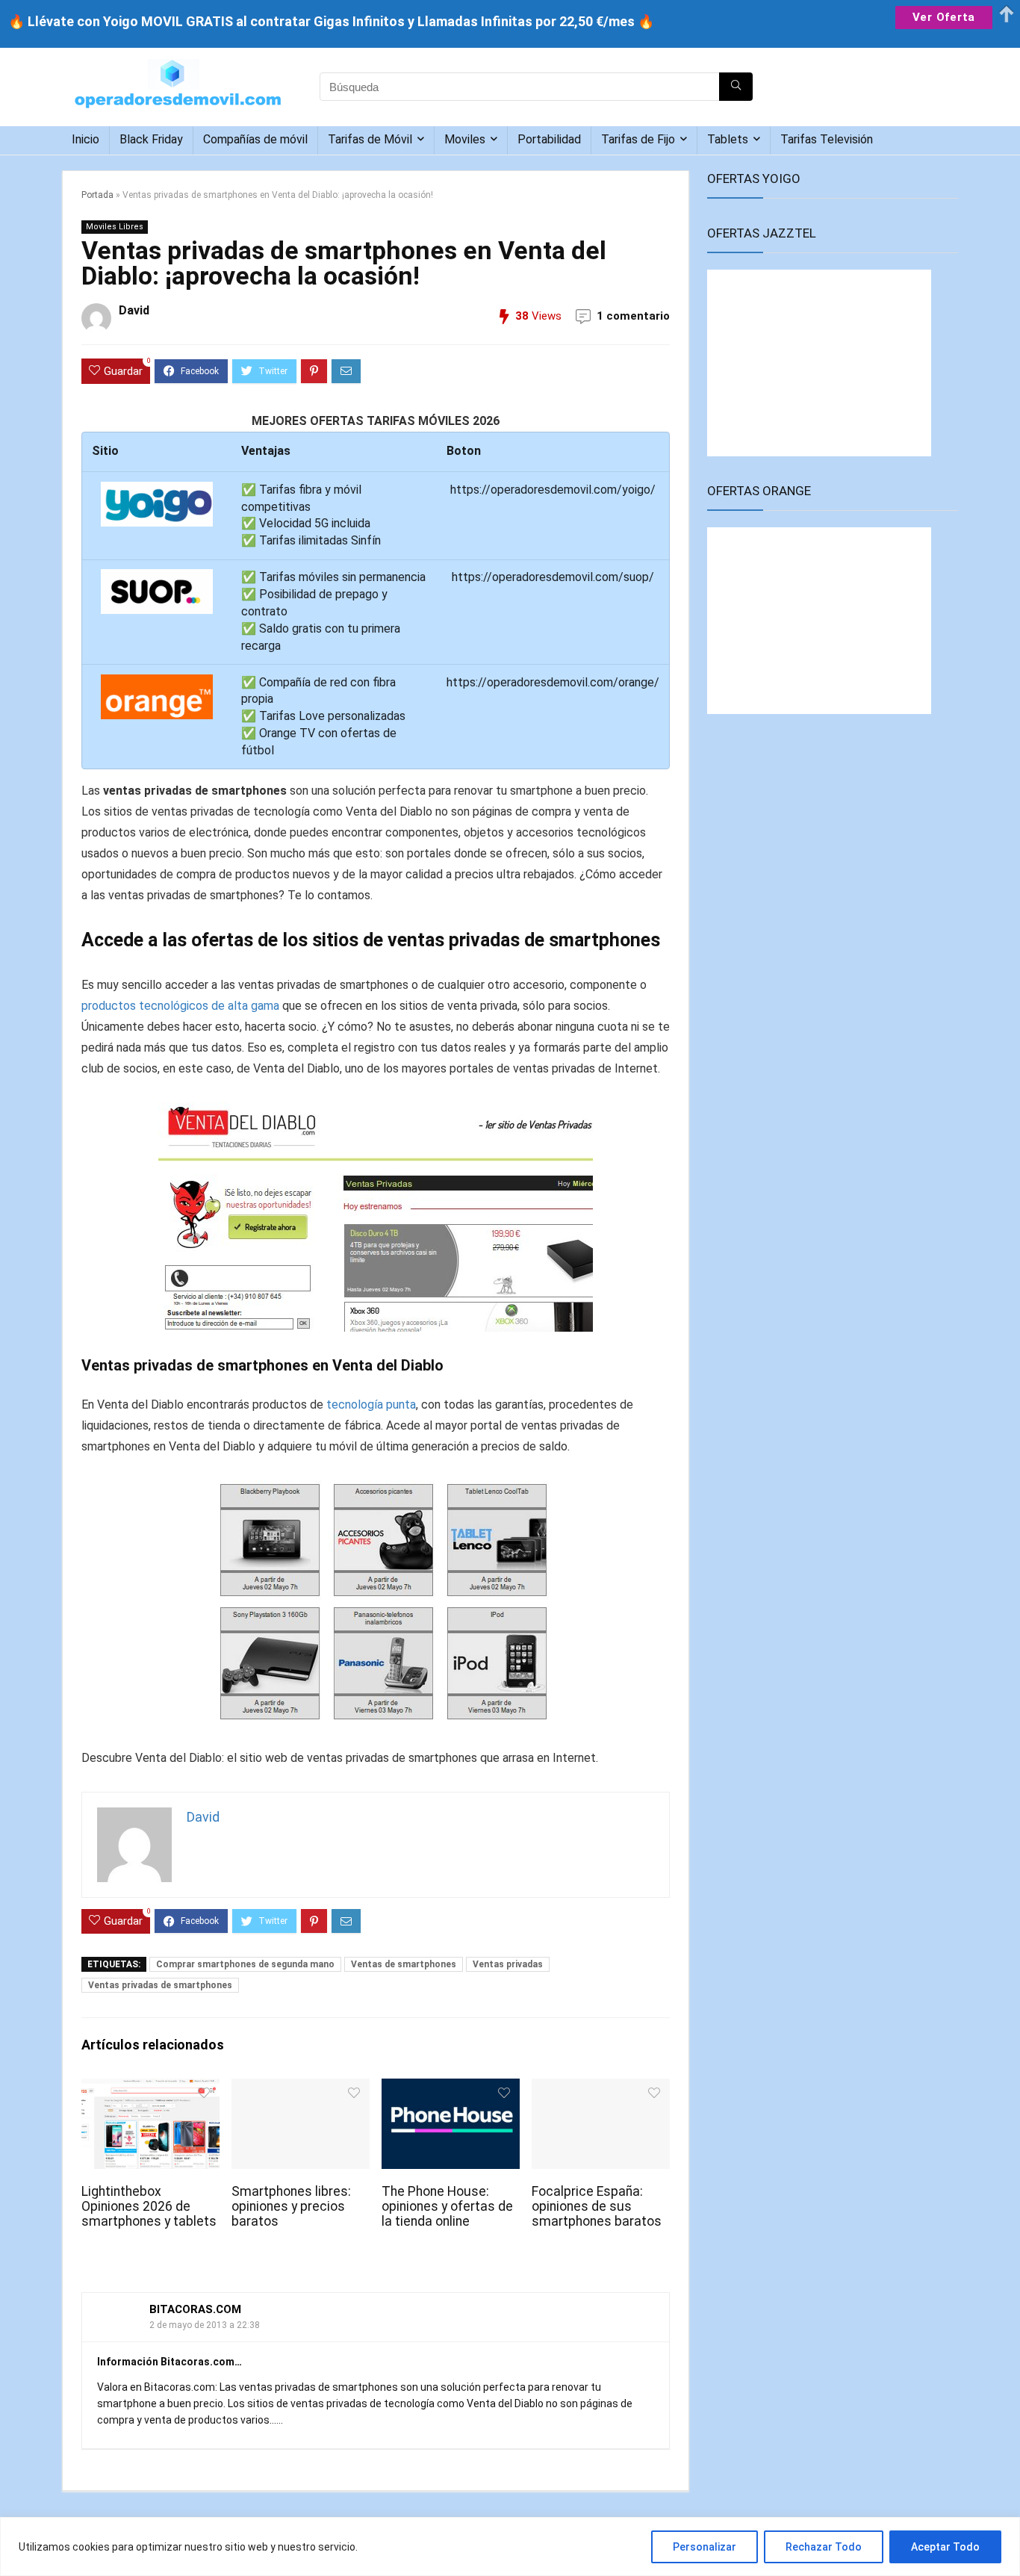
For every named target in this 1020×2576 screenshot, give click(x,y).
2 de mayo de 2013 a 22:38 (205, 2325)
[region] (510, 2546)
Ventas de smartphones (404, 1964)
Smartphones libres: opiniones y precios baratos (291, 2206)
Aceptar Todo (945, 2547)
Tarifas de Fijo (638, 139)
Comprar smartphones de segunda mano (245, 1964)
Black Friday (151, 139)
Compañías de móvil (255, 139)
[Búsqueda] (736, 87)
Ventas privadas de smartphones (160, 1985)
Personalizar (705, 2547)
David (134, 310)
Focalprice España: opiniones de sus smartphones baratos (597, 2206)
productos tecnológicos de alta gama (180, 1006)
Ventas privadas (508, 1964)
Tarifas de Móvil (370, 139)
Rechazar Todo (824, 2547)
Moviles (465, 139)
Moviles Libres (115, 227)
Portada (97, 195)
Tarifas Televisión (827, 139)
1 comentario (633, 316)
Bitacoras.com (195, 2309)
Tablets (728, 139)
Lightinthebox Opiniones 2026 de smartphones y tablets (149, 2206)
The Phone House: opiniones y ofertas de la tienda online (447, 2206)
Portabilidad (549, 139)
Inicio (85, 139)
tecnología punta (371, 1405)
